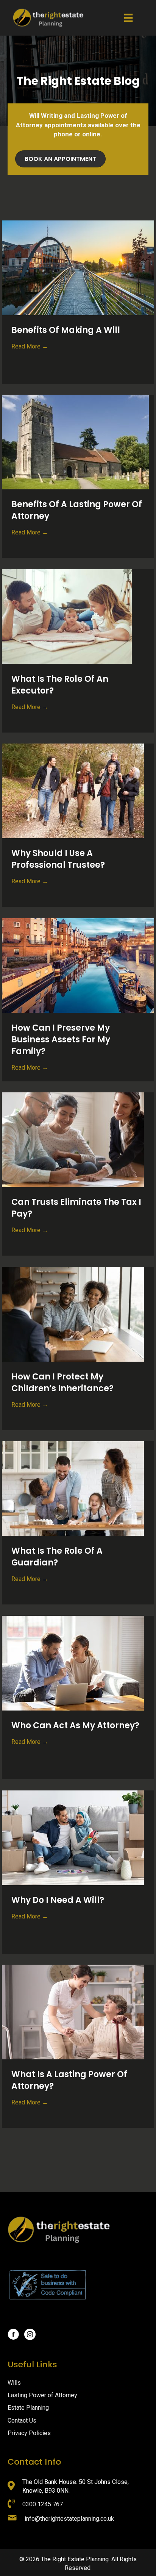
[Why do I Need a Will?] (73, 1837)
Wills (14, 2383)
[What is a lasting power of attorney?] (73, 2011)
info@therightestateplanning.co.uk (69, 2519)
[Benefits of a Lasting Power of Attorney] (75, 441)
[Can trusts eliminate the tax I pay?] (73, 1139)
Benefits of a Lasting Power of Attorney (77, 510)
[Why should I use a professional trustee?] (73, 790)
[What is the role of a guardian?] (73, 1488)
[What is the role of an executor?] (67, 616)
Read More (30, 346)
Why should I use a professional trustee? (58, 859)
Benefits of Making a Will (66, 330)
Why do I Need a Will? (58, 1900)
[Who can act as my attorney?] (73, 1663)
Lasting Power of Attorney (42, 2395)
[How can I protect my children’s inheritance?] (73, 1314)
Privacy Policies (29, 2433)
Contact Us (22, 2421)
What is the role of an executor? (60, 685)
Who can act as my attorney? (75, 1725)
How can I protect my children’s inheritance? (62, 1383)
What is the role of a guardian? (57, 1557)
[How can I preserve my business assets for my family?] (78, 965)
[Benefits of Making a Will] (78, 267)
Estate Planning (28, 2408)
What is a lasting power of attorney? (69, 2080)
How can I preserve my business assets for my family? (61, 1040)
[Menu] (128, 18)
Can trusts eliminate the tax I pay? (76, 1208)
